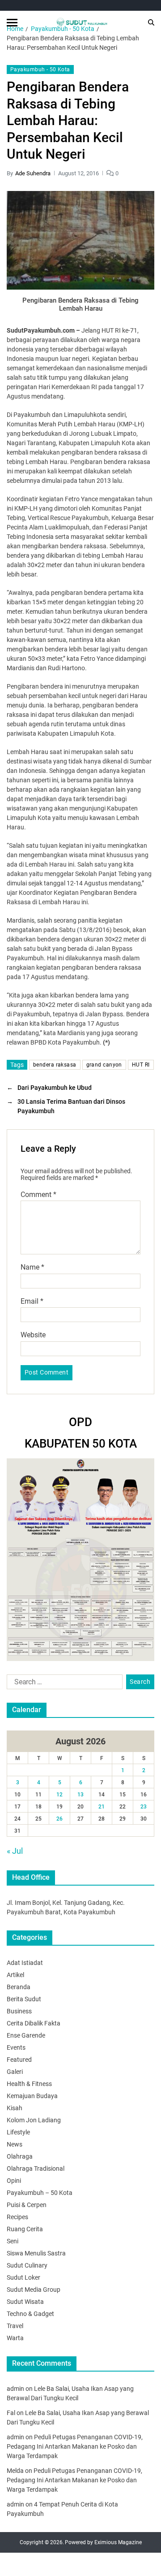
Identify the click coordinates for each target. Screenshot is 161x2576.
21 (102, 1807)
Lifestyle (18, 2132)
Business (19, 2011)
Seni (13, 2241)
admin (15, 2389)
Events (16, 2047)
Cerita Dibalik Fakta (34, 2023)
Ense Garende (26, 2035)
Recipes (17, 2217)
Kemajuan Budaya (32, 2096)
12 (59, 1795)
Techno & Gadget (30, 2314)
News (15, 2144)
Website (33, 1335)
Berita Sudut (24, 1999)
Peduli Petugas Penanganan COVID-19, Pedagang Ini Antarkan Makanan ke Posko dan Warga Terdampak (75, 2446)
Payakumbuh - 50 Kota (40, 69)
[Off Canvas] (12, 23)
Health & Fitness (29, 2084)
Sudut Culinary (27, 2265)
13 (80, 1795)
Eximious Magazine (118, 2542)
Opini (14, 2181)
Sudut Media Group (34, 2290)
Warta (15, 2338)
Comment (38, 1195)
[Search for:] (63, 1684)
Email (32, 1301)
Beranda (19, 1987)
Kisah (15, 2108)
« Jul (15, 1851)
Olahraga (20, 2156)
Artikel (15, 1975)
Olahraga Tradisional (36, 2168)
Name (32, 1267)
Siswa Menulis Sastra (36, 2253)
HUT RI (141, 1065)
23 (144, 1807)
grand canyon (104, 1065)
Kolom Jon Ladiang (34, 2120)
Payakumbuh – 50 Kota (40, 2193)
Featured (19, 2060)
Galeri (15, 2072)
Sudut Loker (23, 2277)
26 (59, 1819)
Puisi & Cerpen (27, 2205)
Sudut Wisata (25, 2302)
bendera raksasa (55, 1065)
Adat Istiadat (25, 1963)
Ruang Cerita (25, 2229)
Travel (15, 2326)
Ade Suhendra (33, 173)
